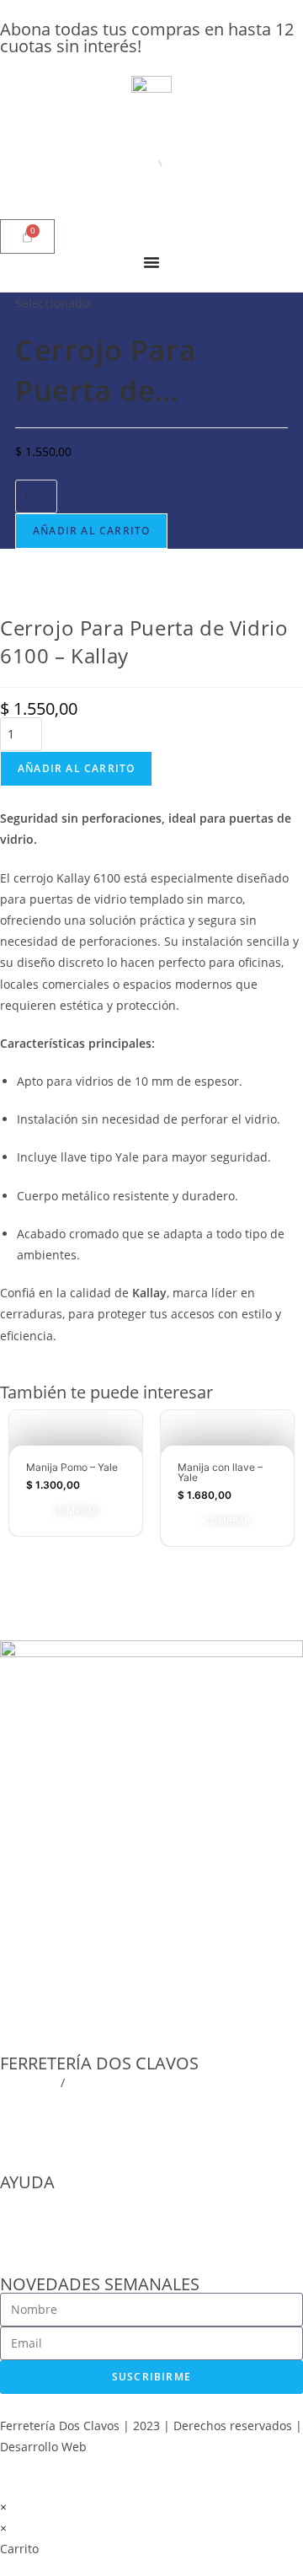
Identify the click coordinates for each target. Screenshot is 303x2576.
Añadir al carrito (91, 531)
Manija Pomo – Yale (72, 1467)
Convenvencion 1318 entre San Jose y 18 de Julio (136, 2125)
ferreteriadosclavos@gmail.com (89, 2104)
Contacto (25, 2244)
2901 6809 (29, 2082)
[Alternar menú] (151, 262)
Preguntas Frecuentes (61, 2201)
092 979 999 (102, 2082)
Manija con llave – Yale (220, 1472)
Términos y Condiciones (67, 2222)
